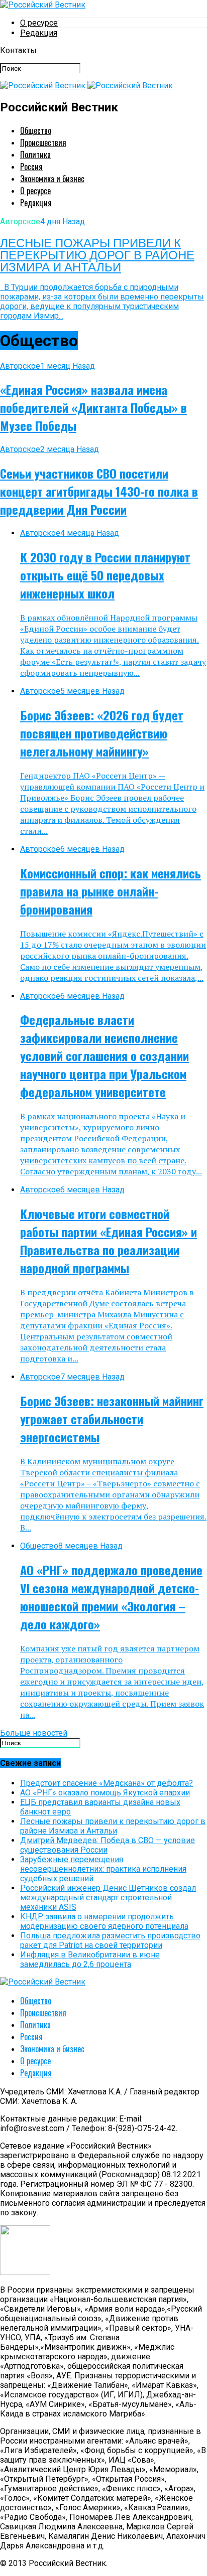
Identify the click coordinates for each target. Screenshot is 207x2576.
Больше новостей (34, 1733)
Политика (35, 155)
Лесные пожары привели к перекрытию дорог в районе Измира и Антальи (113, 1826)
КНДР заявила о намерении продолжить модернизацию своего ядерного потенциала (104, 1921)
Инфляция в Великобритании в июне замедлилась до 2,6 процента (90, 1959)
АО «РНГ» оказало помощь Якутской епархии (105, 1793)
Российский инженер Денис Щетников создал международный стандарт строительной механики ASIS (108, 1898)
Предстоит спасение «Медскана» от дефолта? (107, 1783)
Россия (31, 167)
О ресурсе (39, 23)
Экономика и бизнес (52, 179)
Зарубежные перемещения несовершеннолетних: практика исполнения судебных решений (103, 1869)
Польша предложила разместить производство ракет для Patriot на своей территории (110, 1940)
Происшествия (43, 142)
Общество (36, 130)
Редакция (39, 33)
